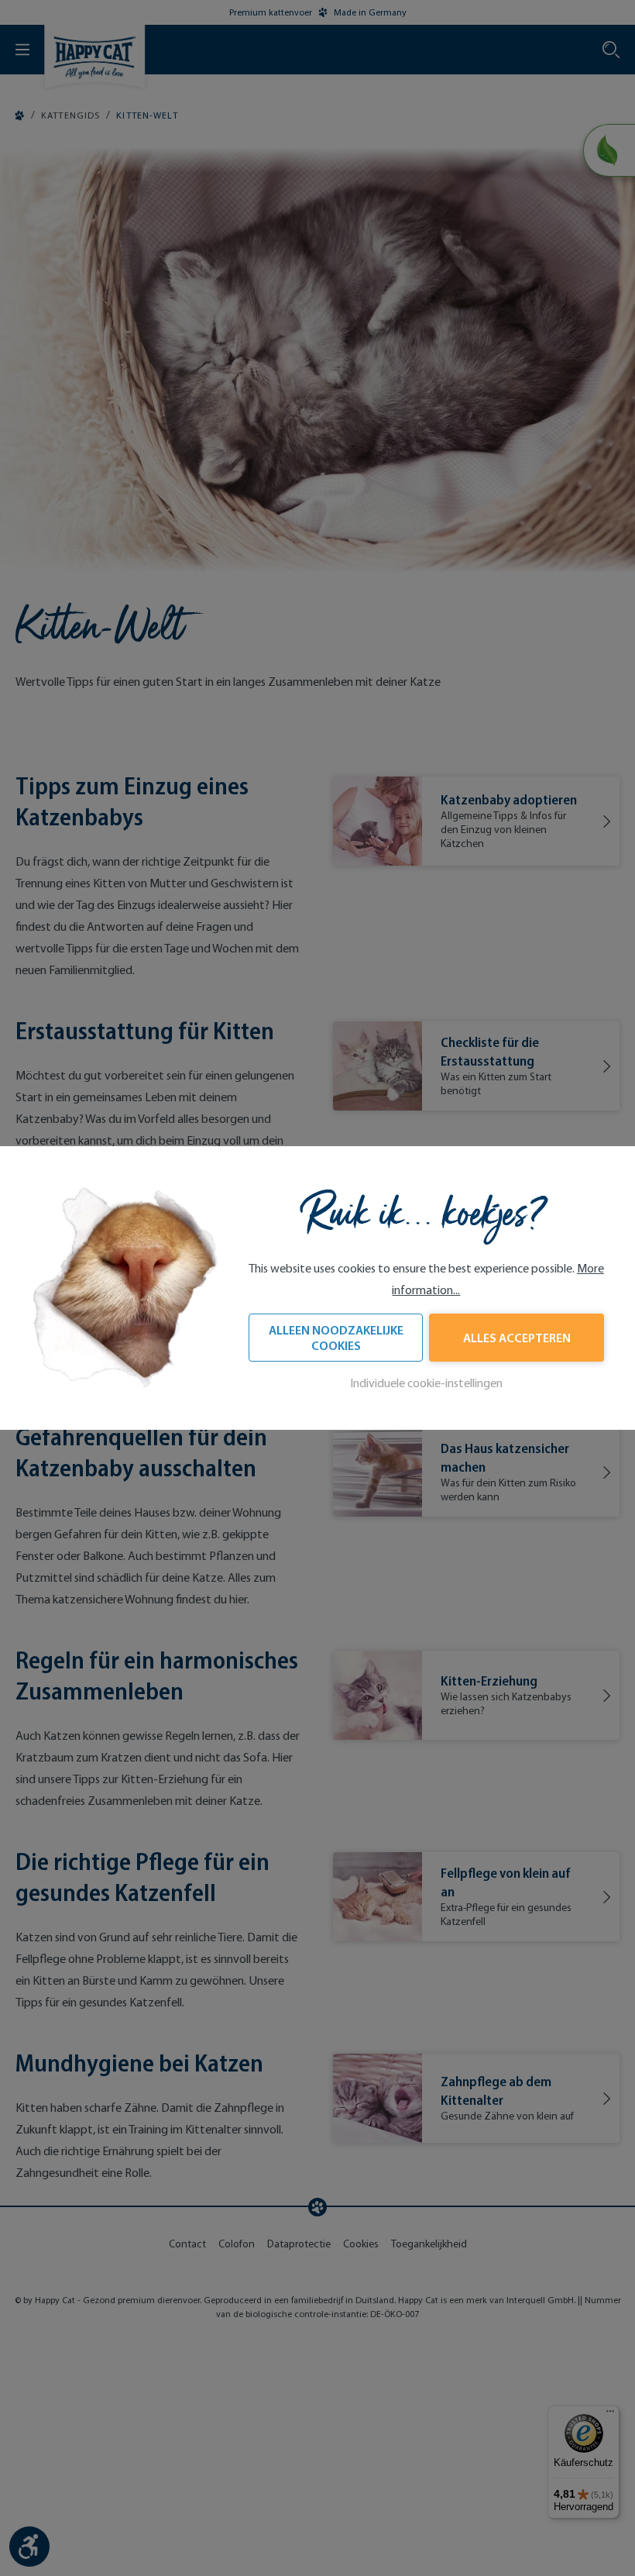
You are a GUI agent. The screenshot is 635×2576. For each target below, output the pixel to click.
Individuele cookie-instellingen (426, 1383)
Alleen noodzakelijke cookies (336, 1338)
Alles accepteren (517, 1338)
